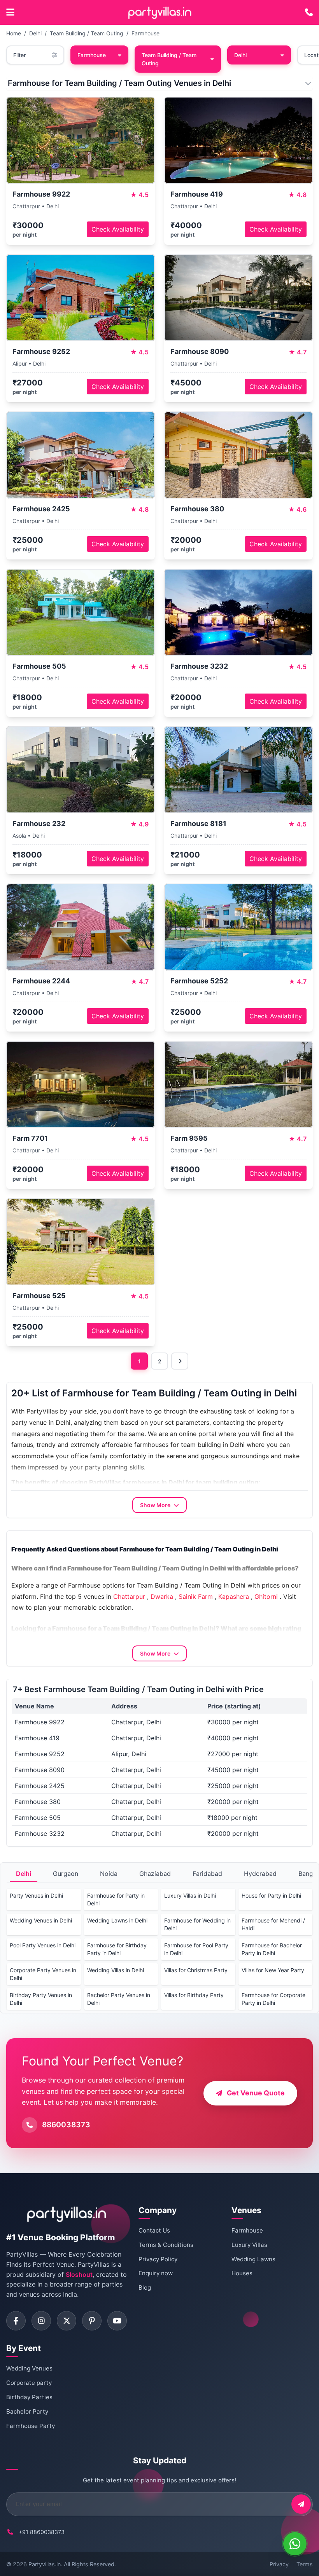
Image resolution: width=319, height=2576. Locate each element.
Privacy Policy (158, 2259)
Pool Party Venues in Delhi (43, 1945)
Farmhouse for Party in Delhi (116, 1899)
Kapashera (234, 1596)
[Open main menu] (10, 12)
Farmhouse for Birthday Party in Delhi (117, 1949)
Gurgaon (66, 1874)
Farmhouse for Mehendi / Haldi (273, 1924)
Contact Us (154, 2230)
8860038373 (66, 2125)
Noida (109, 1874)
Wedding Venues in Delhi (41, 1920)
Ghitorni (266, 1596)
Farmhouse (145, 33)
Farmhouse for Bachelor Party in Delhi (272, 1949)
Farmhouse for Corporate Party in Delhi (273, 1999)
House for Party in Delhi (271, 1895)
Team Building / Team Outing (87, 33)
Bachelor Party (27, 2411)
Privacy (279, 2564)
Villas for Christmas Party (196, 1970)
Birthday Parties (29, 2397)
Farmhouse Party (31, 2426)
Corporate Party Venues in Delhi (43, 1974)
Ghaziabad (155, 1874)
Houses (242, 2273)
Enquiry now (156, 2273)
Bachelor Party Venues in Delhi (119, 1999)
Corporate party (29, 2383)
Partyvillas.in (45, 2564)
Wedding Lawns (253, 2259)
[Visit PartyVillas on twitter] (67, 2321)
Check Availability (118, 229)
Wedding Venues (29, 2368)
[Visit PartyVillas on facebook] (16, 2321)
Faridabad (207, 1874)
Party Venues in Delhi (36, 1895)
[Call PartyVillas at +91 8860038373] (309, 12)
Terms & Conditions (166, 2245)
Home (14, 33)
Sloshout (79, 2274)
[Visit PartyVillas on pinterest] (92, 2321)
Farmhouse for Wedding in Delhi (197, 1924)
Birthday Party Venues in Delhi (41, 1999)
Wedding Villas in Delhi (116, 1970)
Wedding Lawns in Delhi (117, 1920)
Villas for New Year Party (273, 1970)
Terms (305, 2564)
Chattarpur (129, 1596)
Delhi (35, 33)
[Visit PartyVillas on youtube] (117, 2321)
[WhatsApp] (295, 2544)
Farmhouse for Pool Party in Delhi (196, 1949)
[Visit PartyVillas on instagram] (41, 2321)
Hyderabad (260, 1874)
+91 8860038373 (42, 2532)
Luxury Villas (249, 2245)
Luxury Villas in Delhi (190, 1895)
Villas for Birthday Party (194, 1995)
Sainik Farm (196, 1596)
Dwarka (162, 1596)
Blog (145, 2288)
